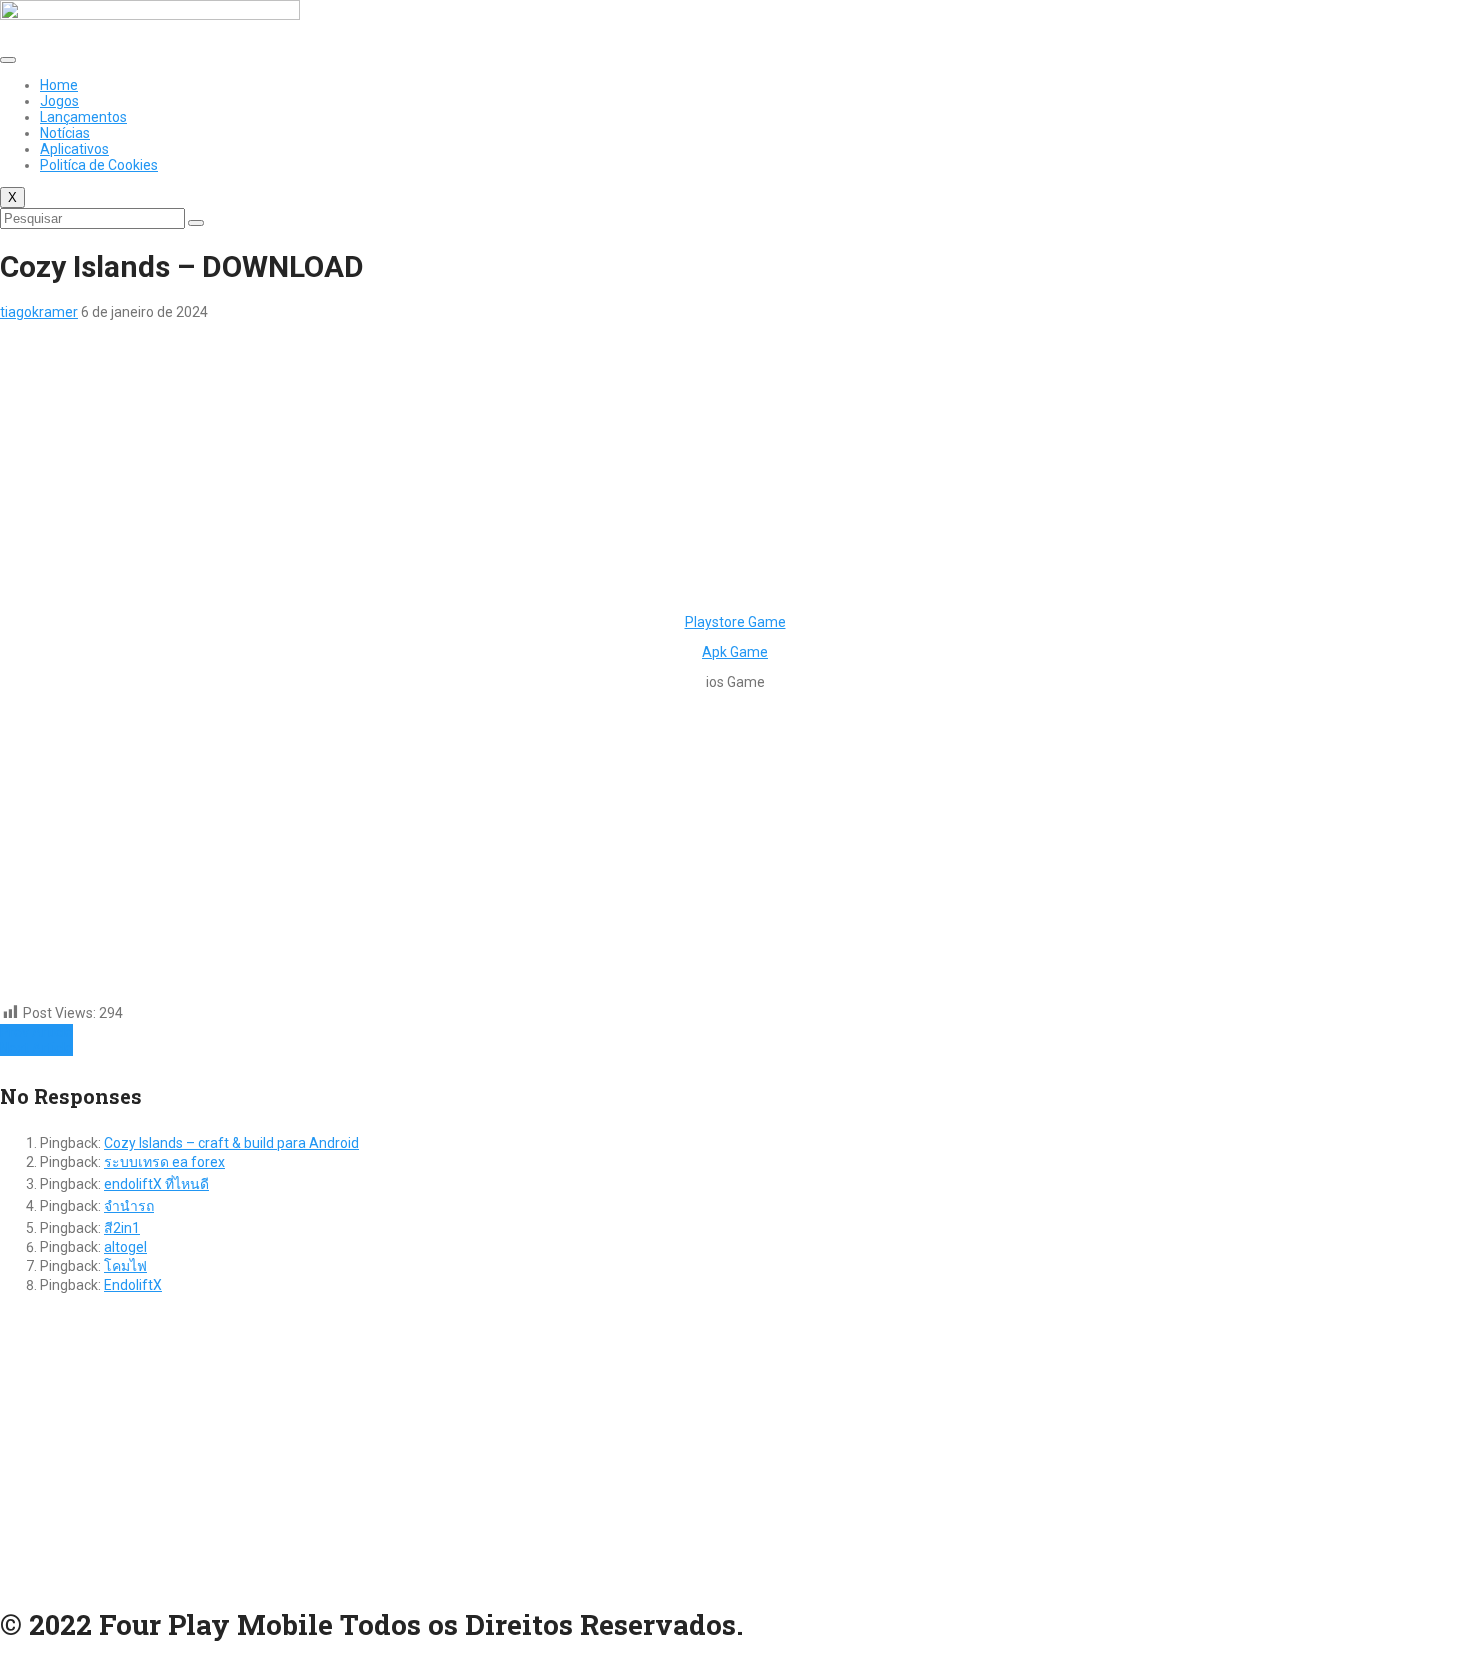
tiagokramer (39, 312)
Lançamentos (83, 117)
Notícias (65, 133)
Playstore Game (735, 622)
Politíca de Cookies (99, 165)
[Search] (196, 223)
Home (59, 85)
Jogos (59, 101)
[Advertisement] (600, 460)
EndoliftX (133, 1285)
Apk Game (735, 652)
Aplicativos (74, 149)
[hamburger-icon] (8, 60)
